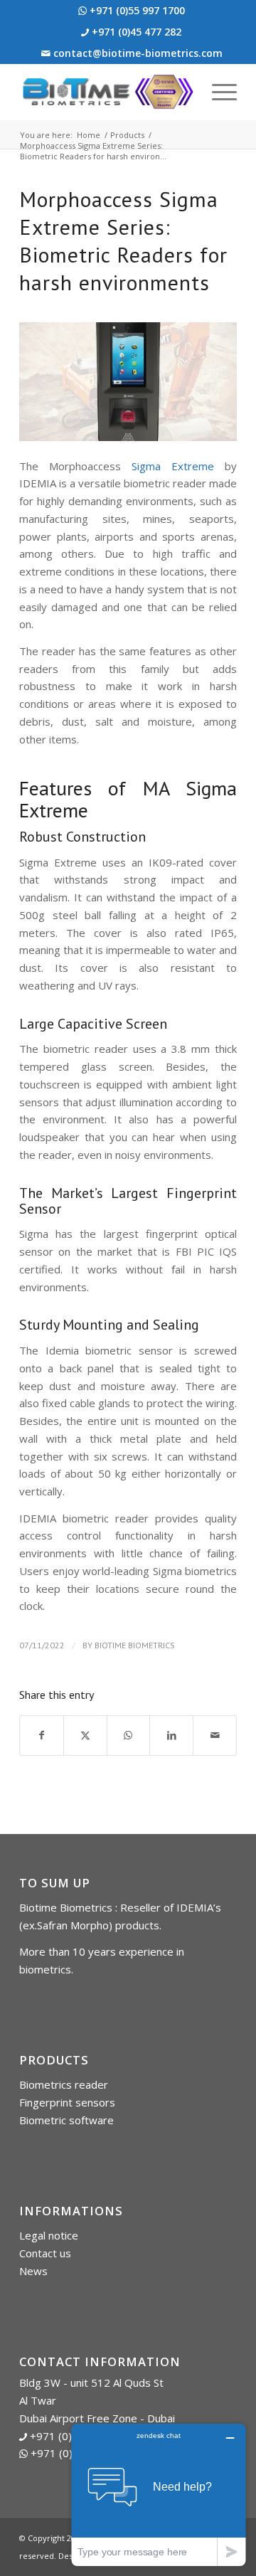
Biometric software (66, 2120)
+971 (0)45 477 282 (135, 32)
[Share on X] (85, 1735)
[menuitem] (132, 11)
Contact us (45, 2253)
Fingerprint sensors (67, 2102)
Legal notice (49, 2235)
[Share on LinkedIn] (171, 1735)
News (33, 2271)
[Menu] (217, 92)
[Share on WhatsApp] (129, 1735)
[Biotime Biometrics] (106, 92)
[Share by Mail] (215, 1735)
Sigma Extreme (173, 466)
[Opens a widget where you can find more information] (159, 2495)
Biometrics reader (64, 2084)
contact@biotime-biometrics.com (137, 53)
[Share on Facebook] (42, 1735)
